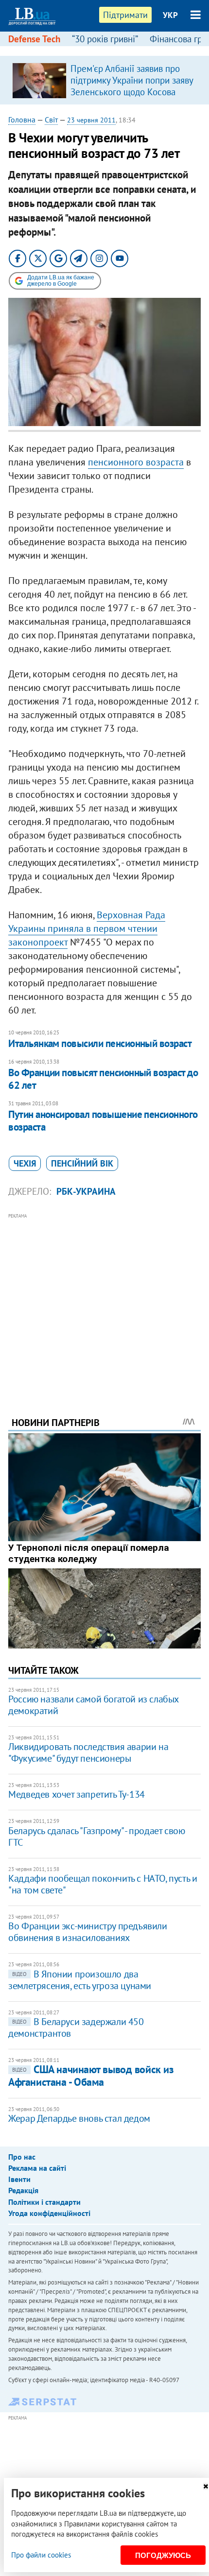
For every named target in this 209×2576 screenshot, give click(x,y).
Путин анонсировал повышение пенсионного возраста (103, 1121)
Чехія (25, 1163)
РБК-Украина (86, 1191)
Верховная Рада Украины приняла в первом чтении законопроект (87, 928)
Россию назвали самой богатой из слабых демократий (93, 1705)
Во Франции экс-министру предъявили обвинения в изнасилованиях (87, 1932)
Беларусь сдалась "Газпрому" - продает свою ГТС (96, 1837)
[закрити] (206, 2486)
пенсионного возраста (136, 462)
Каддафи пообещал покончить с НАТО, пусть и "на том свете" (103, 1884)
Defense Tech (34, 39)
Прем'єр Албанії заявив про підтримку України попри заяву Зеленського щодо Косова (132, 80)
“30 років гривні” (105, 39)
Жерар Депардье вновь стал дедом (79, 2118)
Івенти (19, 2179)
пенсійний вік (82, 1163)
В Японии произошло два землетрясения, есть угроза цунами (80, 1980)
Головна (22, 120)
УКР (170, 15)
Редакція (23, 2190)
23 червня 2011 (91, 120)
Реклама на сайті (37, 2168)
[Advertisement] (104, 1302)
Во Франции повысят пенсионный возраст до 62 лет (103, 1079)
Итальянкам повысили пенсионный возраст (100, 1043)
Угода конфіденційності (49, 2213)
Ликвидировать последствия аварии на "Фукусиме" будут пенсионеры (88, 1752)
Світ (51, 120)
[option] (104, 80)
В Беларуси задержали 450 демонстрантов (76, 2027)
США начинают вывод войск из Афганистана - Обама (91, 2075)
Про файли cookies (41, 2555)
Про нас (22, 2157)
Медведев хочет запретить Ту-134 (77, 1794)
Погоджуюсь (163, 2555)
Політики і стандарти (44, 2202)
